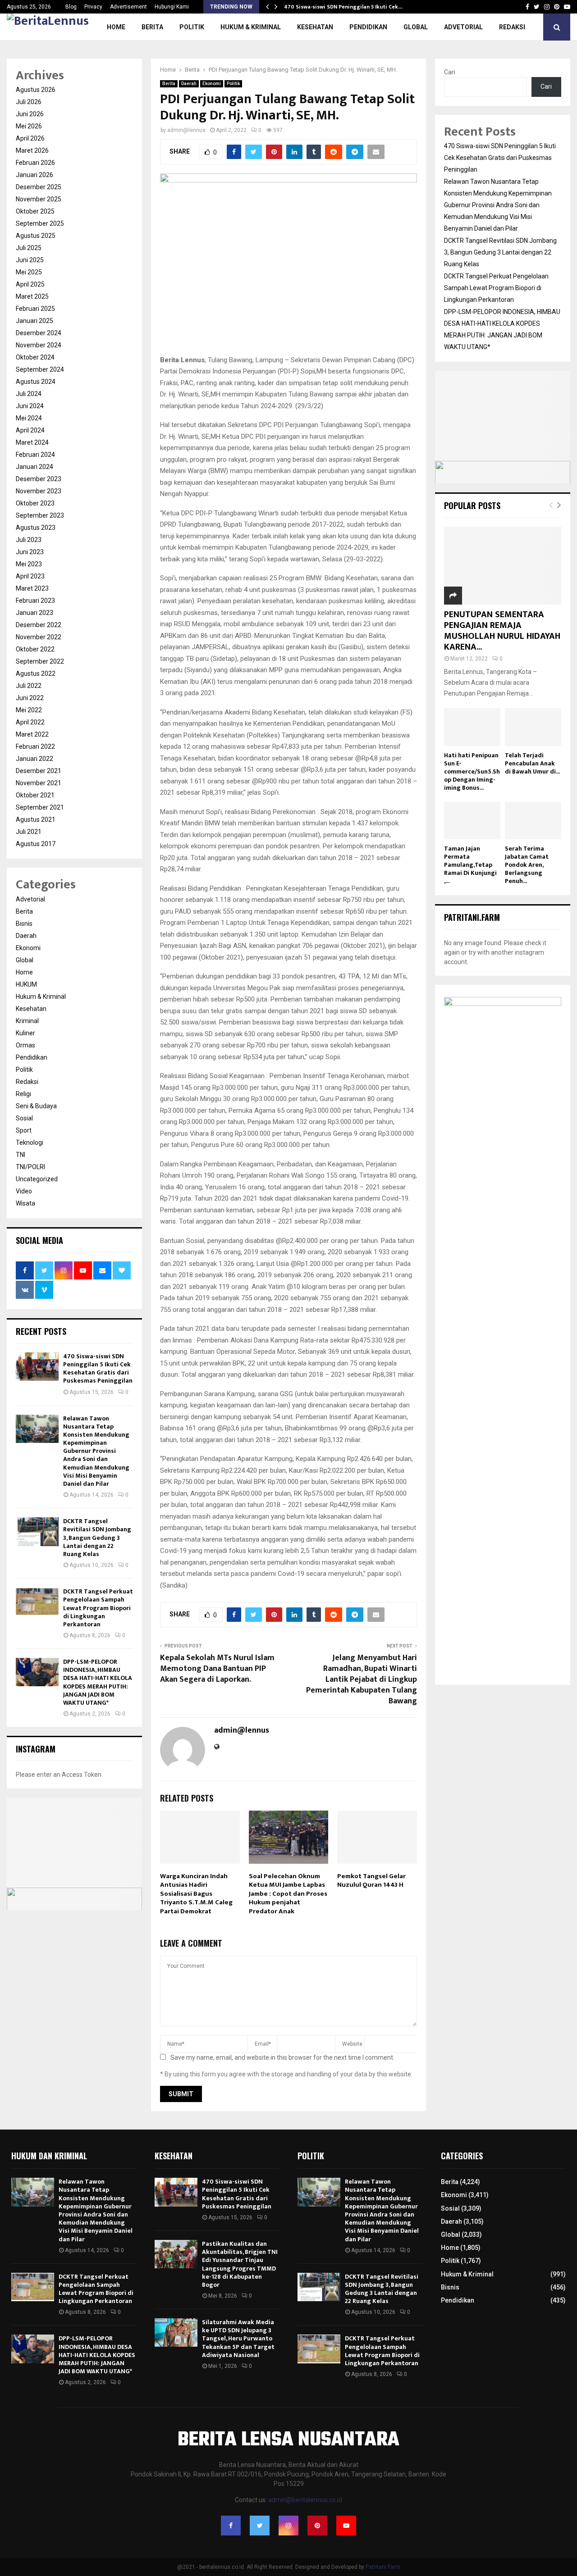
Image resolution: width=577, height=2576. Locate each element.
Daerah (189, 84)
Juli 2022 (29, 686)
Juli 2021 (29, 832)
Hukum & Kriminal (251, 27)
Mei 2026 (29, 126)
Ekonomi (212, 84)
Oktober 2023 (35, 503)
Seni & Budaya (36, 1106)
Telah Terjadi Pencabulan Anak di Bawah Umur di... (532, 763)
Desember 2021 (39, 771)
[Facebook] (231, 2526)
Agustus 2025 (36, 236)
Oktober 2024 (35, 357)
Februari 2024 (35, 455)
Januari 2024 (34, 467)
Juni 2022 (30, 698)
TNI (21, 1155)
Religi (23, 1094)
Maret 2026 (32, 150)
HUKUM (26, 984)
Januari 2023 (34, 613)
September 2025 (40, 223)
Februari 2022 (35, 746)
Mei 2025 (29, 272)
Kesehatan (315, 27)
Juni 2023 (30, 552)
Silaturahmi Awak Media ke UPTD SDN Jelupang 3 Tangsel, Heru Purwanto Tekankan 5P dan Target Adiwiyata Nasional (238, 2339)
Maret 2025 (32, 296)
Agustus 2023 (36, 528)
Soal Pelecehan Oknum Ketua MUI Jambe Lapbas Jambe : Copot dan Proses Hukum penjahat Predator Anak (288, 1894)
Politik (192, 27)
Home (116, 27)
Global (416, 27)
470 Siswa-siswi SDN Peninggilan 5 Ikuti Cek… (343, 7)
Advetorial (463, 27)
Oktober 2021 (35, 795)
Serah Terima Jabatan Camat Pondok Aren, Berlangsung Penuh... (527, 865)
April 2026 (30, 138)
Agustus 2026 (36, 90)
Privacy (93, 7)
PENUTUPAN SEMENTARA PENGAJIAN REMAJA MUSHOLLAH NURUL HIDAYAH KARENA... (502, 631)
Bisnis (24, 924)
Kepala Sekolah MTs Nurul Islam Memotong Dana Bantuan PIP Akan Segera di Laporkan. (217, 1669)
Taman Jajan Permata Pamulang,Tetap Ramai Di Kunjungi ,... (470, 865)
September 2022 (40, 661)
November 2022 (39, 637)
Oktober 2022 (35, 649)
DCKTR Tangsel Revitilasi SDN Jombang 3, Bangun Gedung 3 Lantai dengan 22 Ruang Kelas (97, 1538)
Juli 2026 (29, 102)
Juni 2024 (30, 406)
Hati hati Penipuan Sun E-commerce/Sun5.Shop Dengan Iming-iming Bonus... (472, 771)
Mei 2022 (29, 710)
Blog (71, 7)
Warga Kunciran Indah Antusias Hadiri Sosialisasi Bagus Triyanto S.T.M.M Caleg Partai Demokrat (196, 1894)
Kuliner (25, 1033)
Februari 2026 (35, 163)
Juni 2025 (30, 260)
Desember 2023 (39, 479)
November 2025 (39, 199)
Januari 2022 (34, 759)
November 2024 (39, 345)
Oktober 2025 (35, 211)
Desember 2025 (39, 187)
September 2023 (40, 515)
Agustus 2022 (36, 674)
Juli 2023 (29, 540)
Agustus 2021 (36, 819)
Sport (24, 1130)
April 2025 (30, 284)
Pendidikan (368, 27)
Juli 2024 (29, 394)
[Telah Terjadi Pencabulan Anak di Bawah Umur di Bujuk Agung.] (533, 727)
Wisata (25, 1203)
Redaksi (27, 1082)
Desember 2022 (39, 625)
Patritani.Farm (383, 2567)
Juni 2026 (30, 114)
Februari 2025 (35, 309)
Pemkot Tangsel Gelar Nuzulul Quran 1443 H (371, 1881)
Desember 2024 (39, 333)
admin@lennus (186, 130)
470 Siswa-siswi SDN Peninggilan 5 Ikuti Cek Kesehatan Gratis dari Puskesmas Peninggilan (98, 1369)
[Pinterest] (317, 2526)
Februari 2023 (35, 601)
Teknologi (30, 1142)
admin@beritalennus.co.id (305, 2500)
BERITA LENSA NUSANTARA (288, 2440)
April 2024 (30, 430)
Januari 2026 (34, 175)
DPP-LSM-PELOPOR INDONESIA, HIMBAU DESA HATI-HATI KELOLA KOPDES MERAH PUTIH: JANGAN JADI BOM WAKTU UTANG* (98, 1682)
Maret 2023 (32, 588)
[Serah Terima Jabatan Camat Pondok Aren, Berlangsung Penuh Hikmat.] (533, 821)
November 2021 (39, 783)
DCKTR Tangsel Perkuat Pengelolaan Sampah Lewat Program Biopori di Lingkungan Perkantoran (98, 1608)
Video (24, 1191)
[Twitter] (260, 2526)
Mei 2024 (29, 418)
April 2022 (30, 722)
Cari (450, 72)
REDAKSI (512, 27)
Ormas (25, 1045)
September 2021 (40, 807)
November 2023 (39, 491)
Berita (152, 27)
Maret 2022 (32, 734)
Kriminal (27, 1021)
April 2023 (30, 576)
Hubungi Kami (172, 7)
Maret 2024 (32, 442)
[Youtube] (346, 2526)
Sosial (24, 1118)
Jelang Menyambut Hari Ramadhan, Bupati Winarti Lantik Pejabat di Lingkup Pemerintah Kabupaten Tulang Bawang (362, 1679)
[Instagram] (288, 2526)
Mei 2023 (29, 564)
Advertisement (128, 7)
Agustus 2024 (36, 382)
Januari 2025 (34, 321)
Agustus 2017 (36, 844)
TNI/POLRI (30, 1167)
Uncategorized (37, 1179)
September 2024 (40, 369)
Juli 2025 (29, 248)
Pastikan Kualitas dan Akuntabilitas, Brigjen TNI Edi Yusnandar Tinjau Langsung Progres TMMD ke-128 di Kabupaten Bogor (240, 2264)
